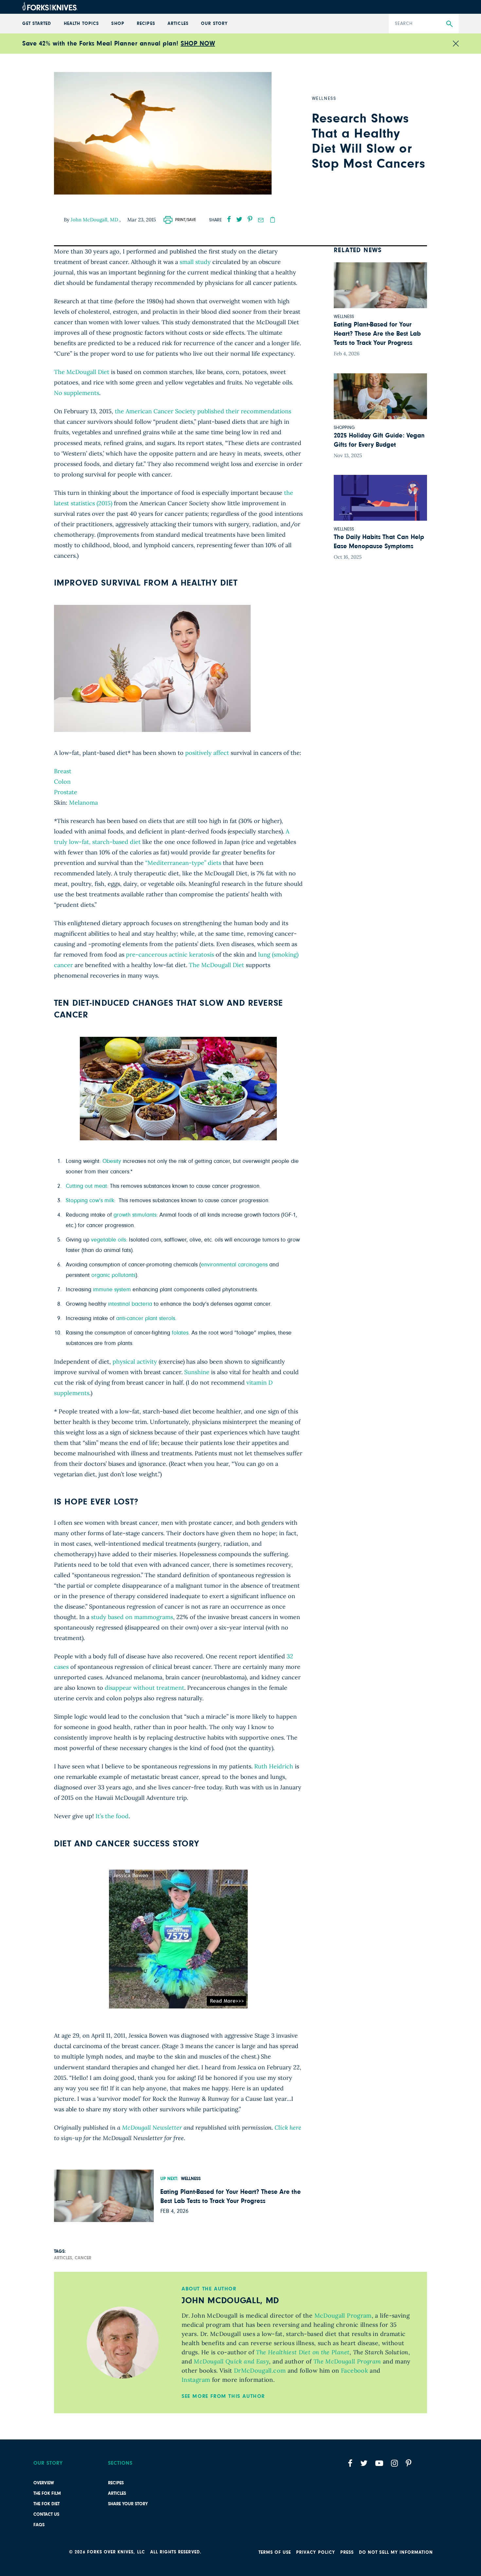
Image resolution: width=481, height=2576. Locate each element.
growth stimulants (135, 1215)
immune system (112, 1290)
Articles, (64, 2258)
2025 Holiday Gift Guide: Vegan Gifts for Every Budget (379, 440)
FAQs (39, 2525)
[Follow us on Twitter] (364, 2463)
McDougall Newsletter (152, 2128)
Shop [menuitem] (118, 24)
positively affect (207, 753)
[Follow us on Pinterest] (409, 2463)
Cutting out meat (86, 1186)
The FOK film (47, 2493)
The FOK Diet (46, 2504)
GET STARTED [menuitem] (37, 24)
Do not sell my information (396, 2552)
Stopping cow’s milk (90, 1201)
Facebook (355, 2371)
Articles (117, 2493)
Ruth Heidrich (274, 1766)
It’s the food (112, 1816)
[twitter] (239, 219)
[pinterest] (250, 219)
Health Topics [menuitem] (81, 24)
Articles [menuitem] (178, 24)
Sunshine (197, 1372)
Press (347, 2552)
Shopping (344, 428)
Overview (44, 2483)
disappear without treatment (144, 1688)
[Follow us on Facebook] (350, 2463)
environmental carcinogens (234, 1265)
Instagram (196, 2380)
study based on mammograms (132, 1617)
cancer (83, 2258)
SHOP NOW (198, 44)
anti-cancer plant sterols (146, 1318)
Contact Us (46, 2514)
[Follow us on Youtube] (379, 2463)
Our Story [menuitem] (214, 24)
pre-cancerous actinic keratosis (170, 954)
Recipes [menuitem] (146, 24)
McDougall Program (343, 2315)
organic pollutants (113, 1275)
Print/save (186, 220)
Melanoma (83, 803)
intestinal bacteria (130, 1304)
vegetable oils (108, 1240)
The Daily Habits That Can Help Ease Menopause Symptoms (379, 542)
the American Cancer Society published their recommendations (203, 411)
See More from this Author (223, 2396)
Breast (63, 771)
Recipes (116, 2483)
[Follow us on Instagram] (394, 2463)
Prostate (66, 792)
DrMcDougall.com (260, 2371)
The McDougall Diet (82, 372)
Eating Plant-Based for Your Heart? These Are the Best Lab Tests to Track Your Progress (231, 2196)
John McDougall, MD (95, 220)
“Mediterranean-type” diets (183, 863)
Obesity (112, 1161)
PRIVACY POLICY (316, 2552)
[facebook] (229, 219)
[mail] (261, 220)
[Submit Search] (449, 24)
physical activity (135, 1362)
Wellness (191, 2179)
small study (195, 262)
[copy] (273, 220)
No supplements (77, 393)
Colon (62, 782)
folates (180, 1333)
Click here (288, 2128)
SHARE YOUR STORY (128, 2504)
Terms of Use (275, 2552)
